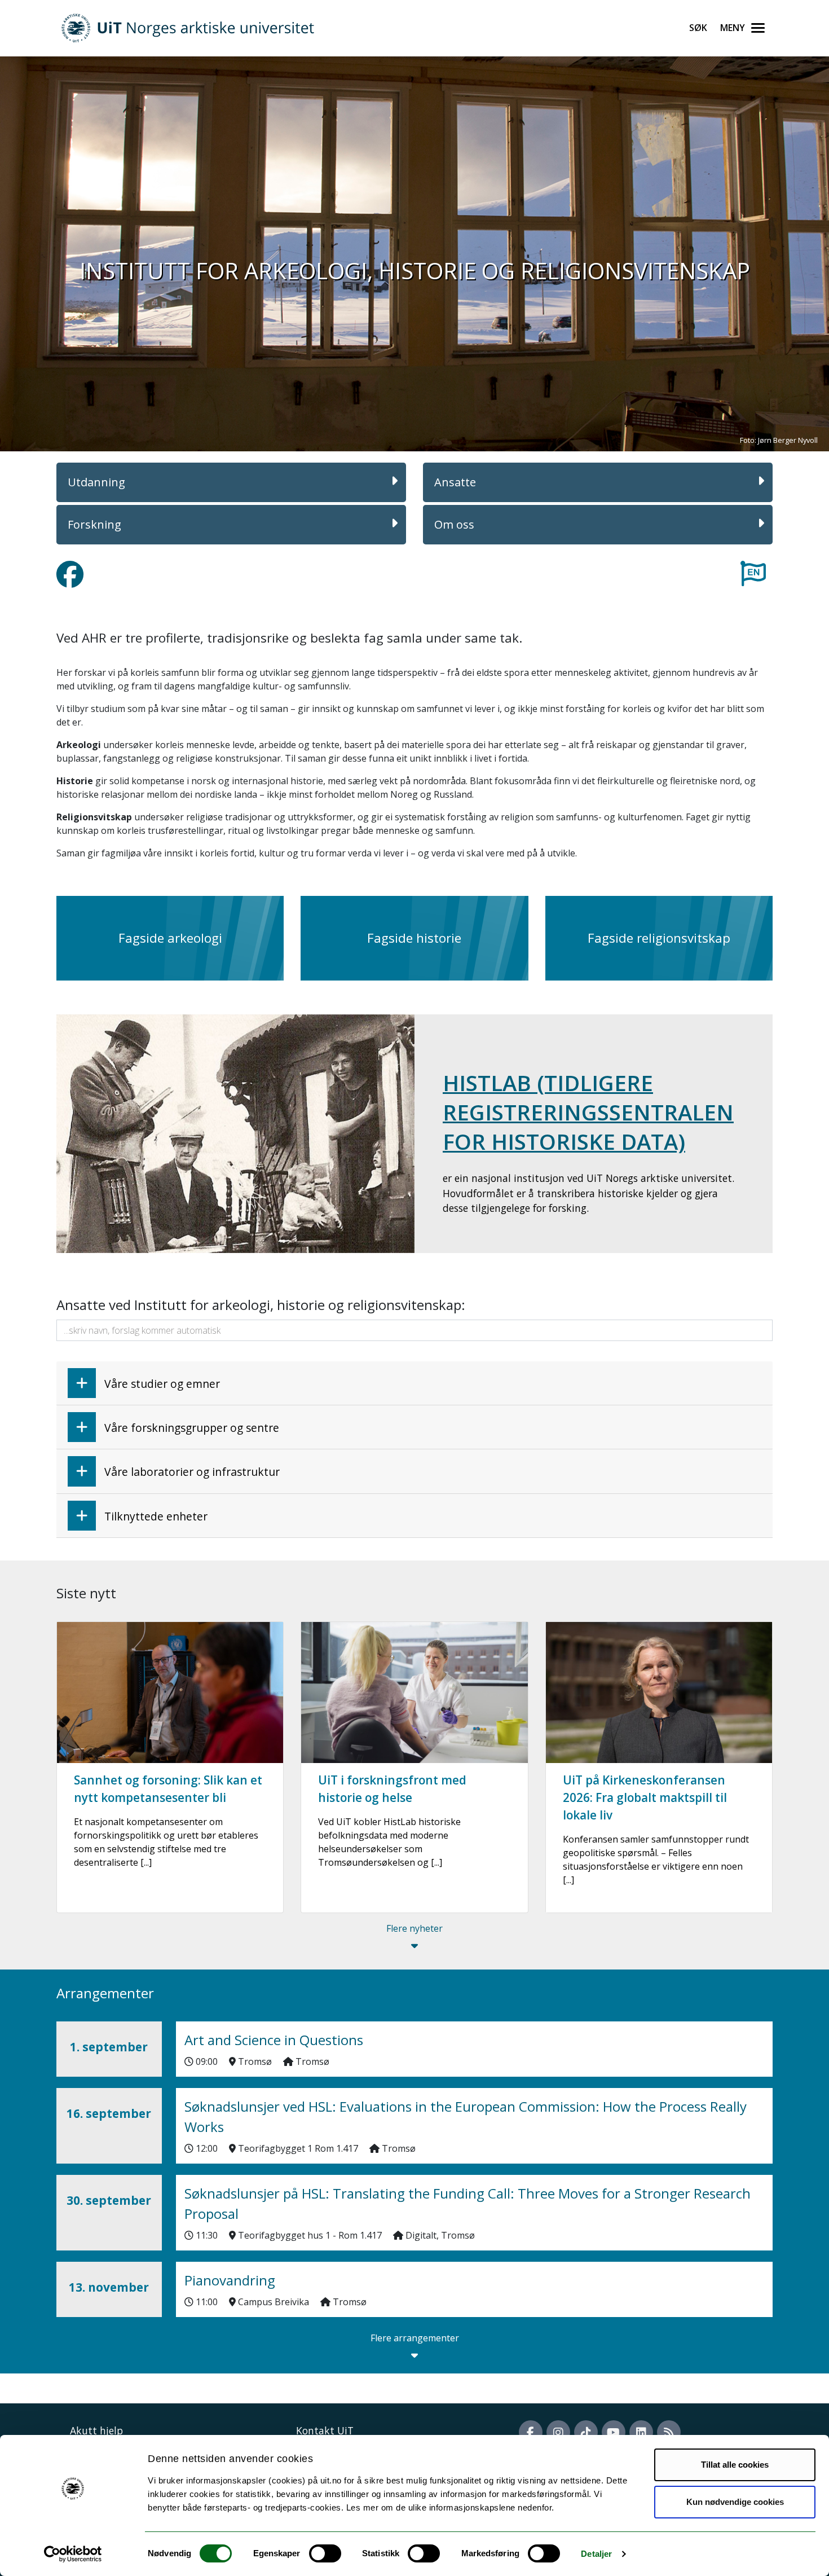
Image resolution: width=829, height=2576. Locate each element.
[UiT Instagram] (558, 2432)
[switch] (325, 2553)
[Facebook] (70, 581)
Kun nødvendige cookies (735, 2502)
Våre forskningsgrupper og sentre (192, 1428)
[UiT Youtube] (614, 2432)
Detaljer (596, 2554)
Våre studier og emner (162, 1384)
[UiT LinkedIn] (641, 2432)
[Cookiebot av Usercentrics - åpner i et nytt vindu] (73, 2554)
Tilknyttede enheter (156, 1516)
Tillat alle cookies (735, 2465)
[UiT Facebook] (531, 2432)
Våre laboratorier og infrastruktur (192, 1472)
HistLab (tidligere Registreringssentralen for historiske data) (588, 1112)
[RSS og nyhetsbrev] (669, 2432)
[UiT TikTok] (586, 2432)
